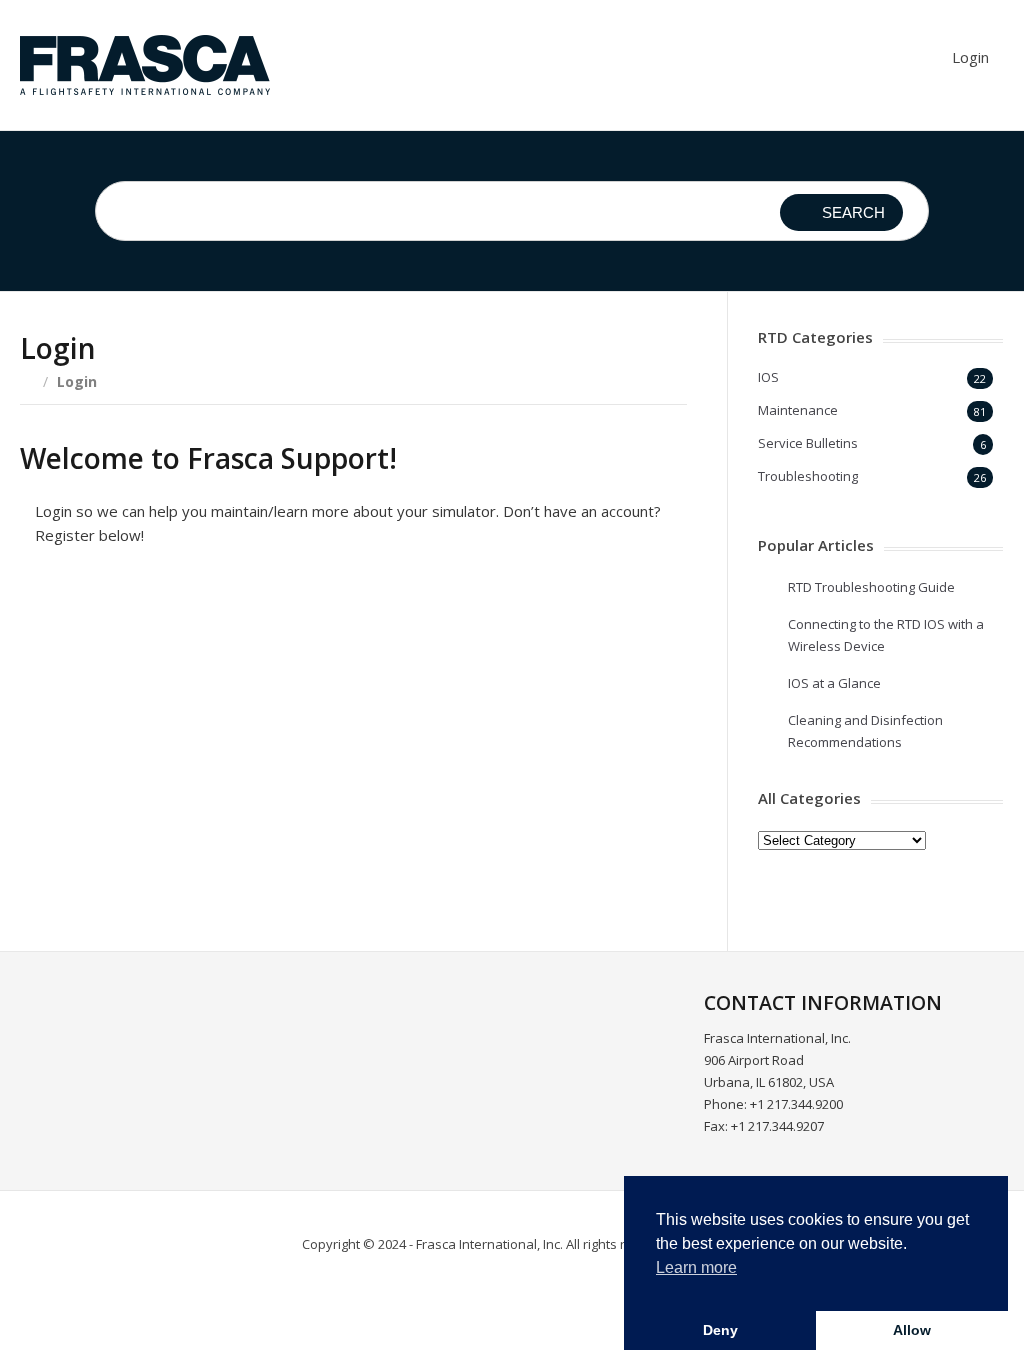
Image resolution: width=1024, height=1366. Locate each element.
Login (970, 57)
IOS (768, 377)
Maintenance (798, 410)
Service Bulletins (808, 443)
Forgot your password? (354, 890)
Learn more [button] (696, 1267)
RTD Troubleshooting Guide (871, 587)
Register (471, 830)
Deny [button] (720, 1330)
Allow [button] (912, 1330)
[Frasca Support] (145, 65)
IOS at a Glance (834, 683)
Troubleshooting (808, 476)
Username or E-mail (209, 598)
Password (172, 685)
